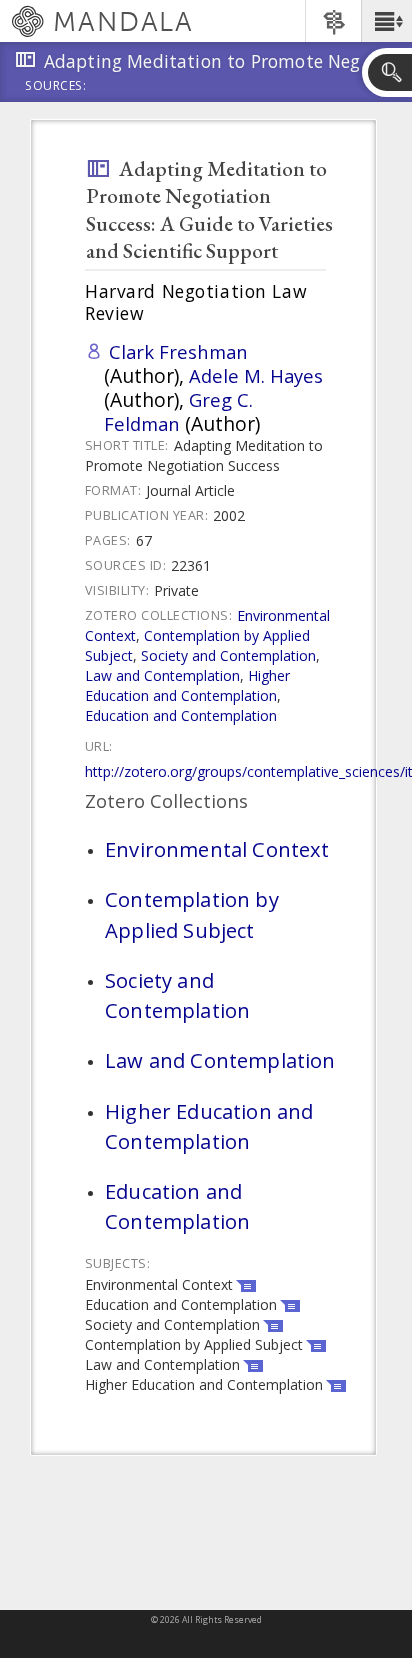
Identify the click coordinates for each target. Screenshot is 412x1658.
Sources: (56, 87)
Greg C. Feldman (178, 411)
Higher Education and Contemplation (187, 685)
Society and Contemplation (228, 655)
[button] (386, 21)
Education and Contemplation (181, 715)
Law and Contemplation (162, 675)
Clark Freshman (178, 351)
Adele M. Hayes (256, 375)
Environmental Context (217, 849)
